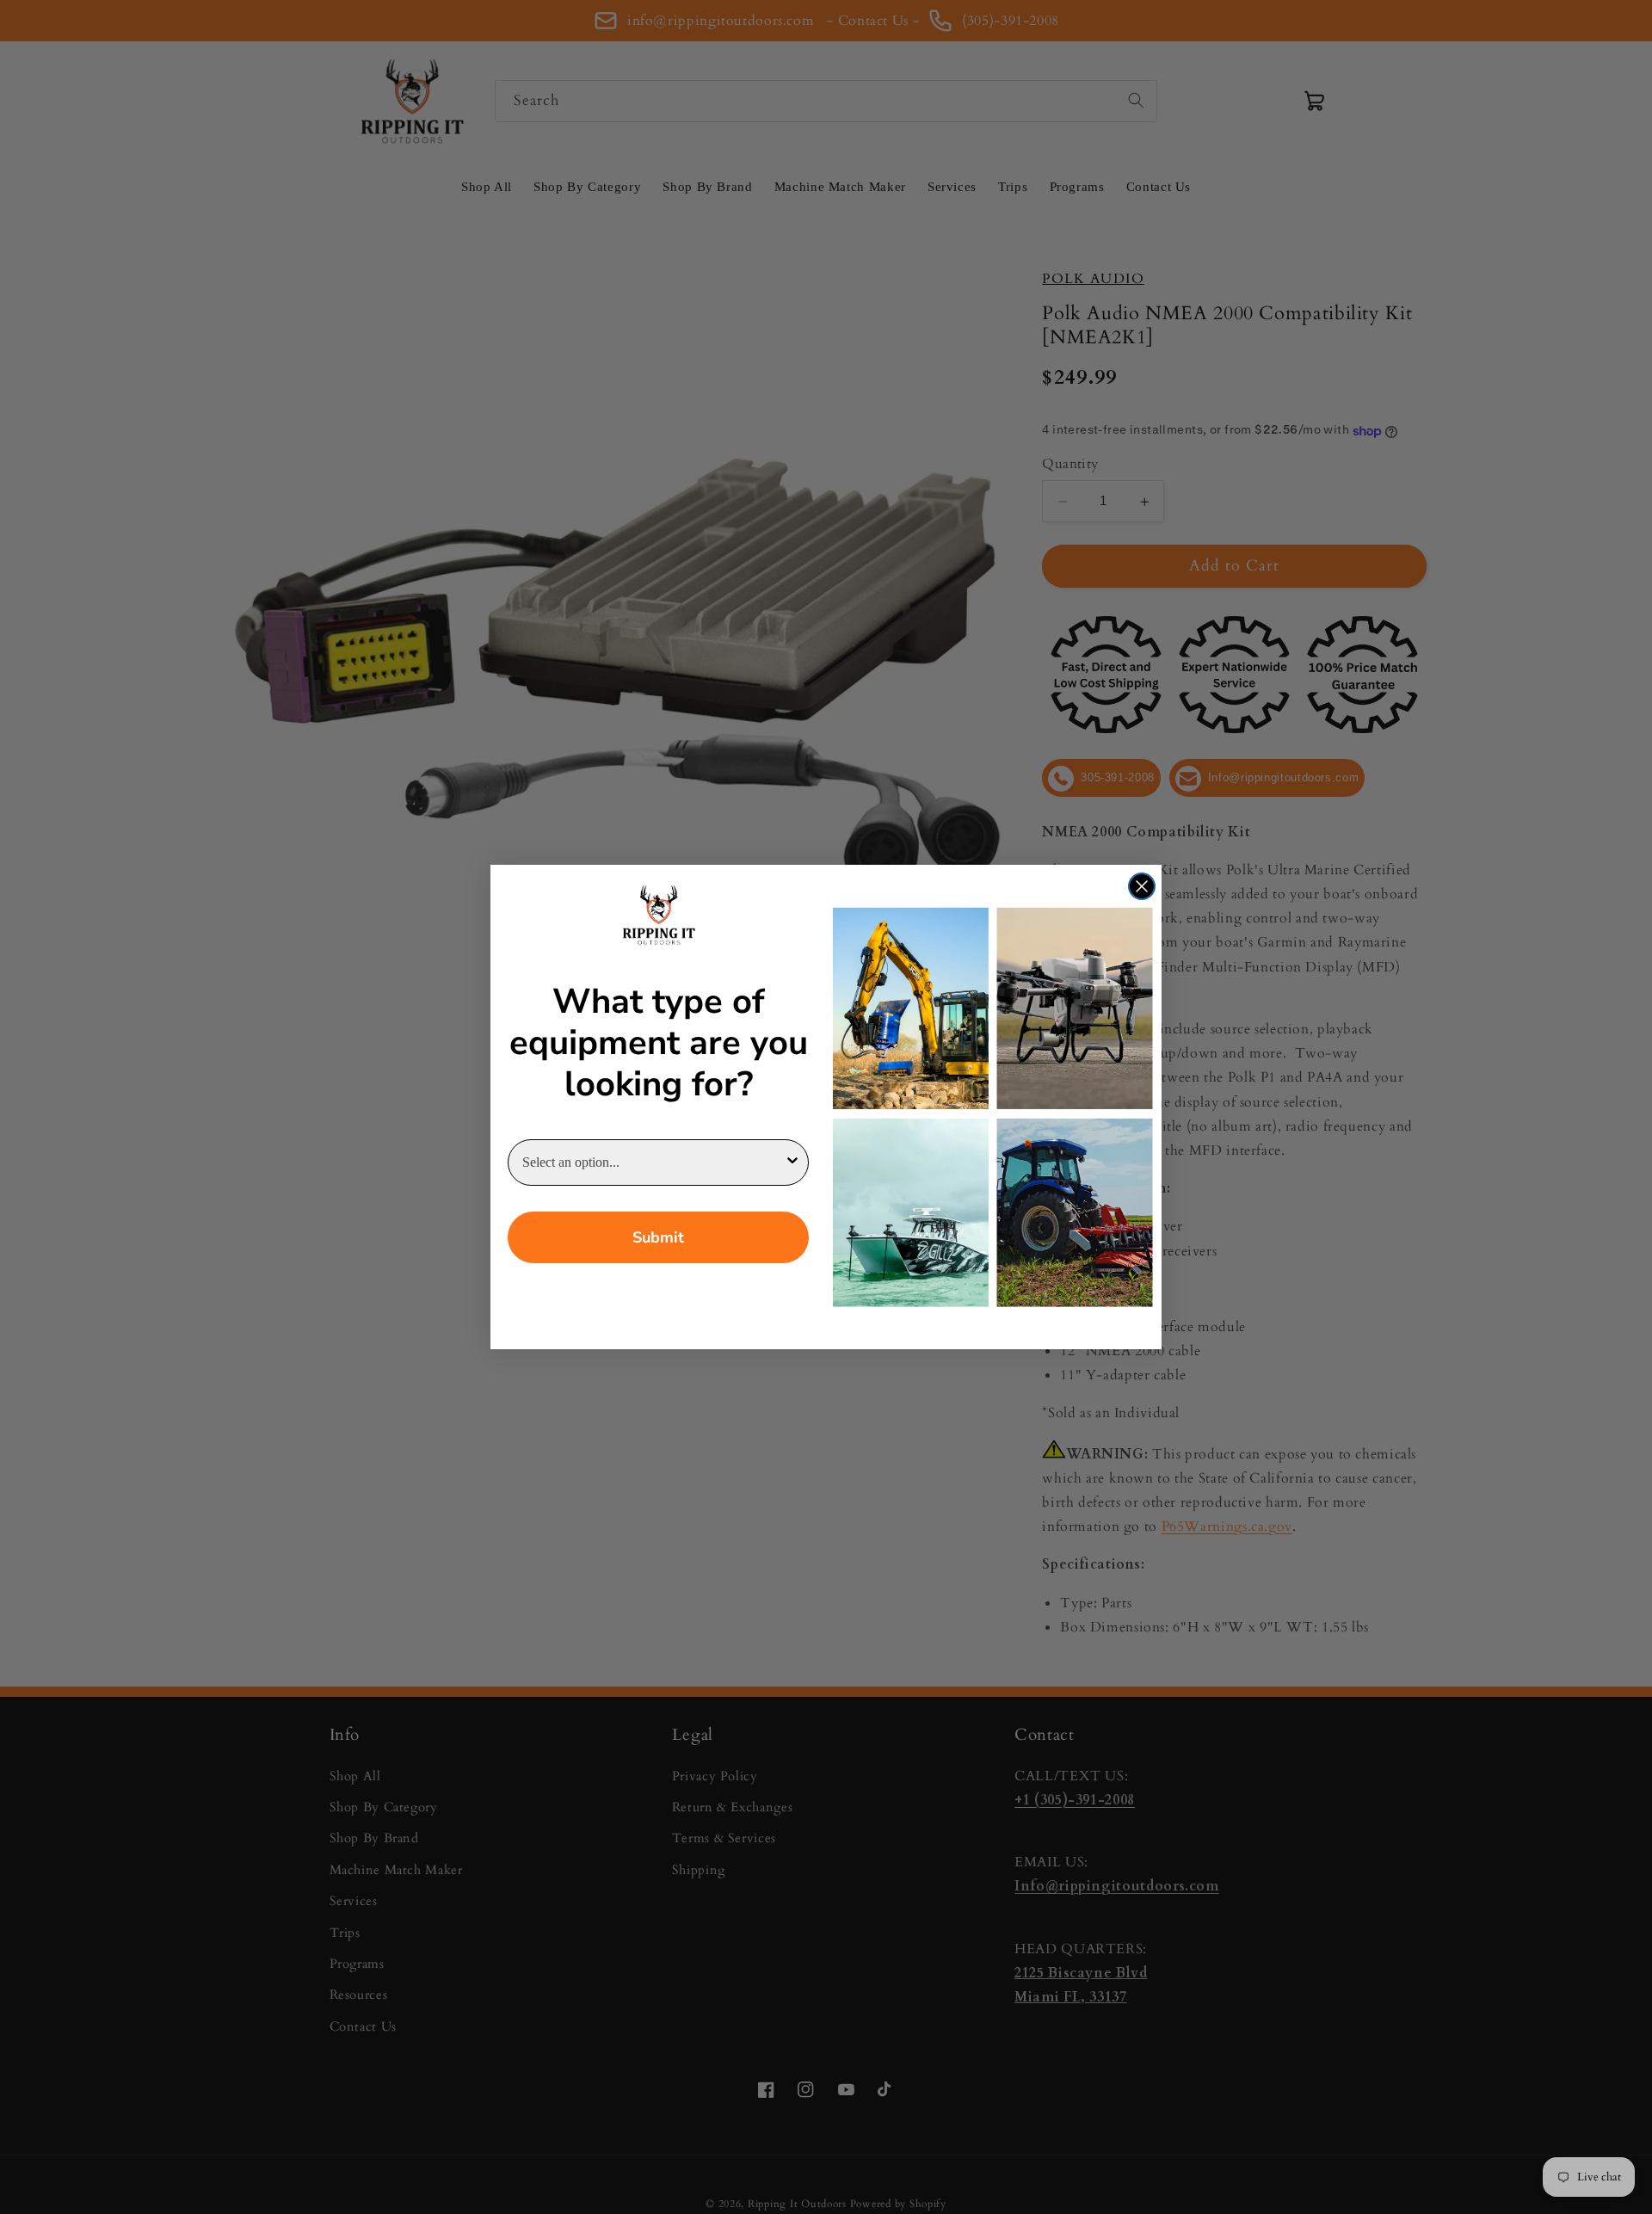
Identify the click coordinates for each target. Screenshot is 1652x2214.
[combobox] (653, 1163)
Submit (658, 1237)
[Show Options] (792, 1163)
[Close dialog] (1142, 886)
